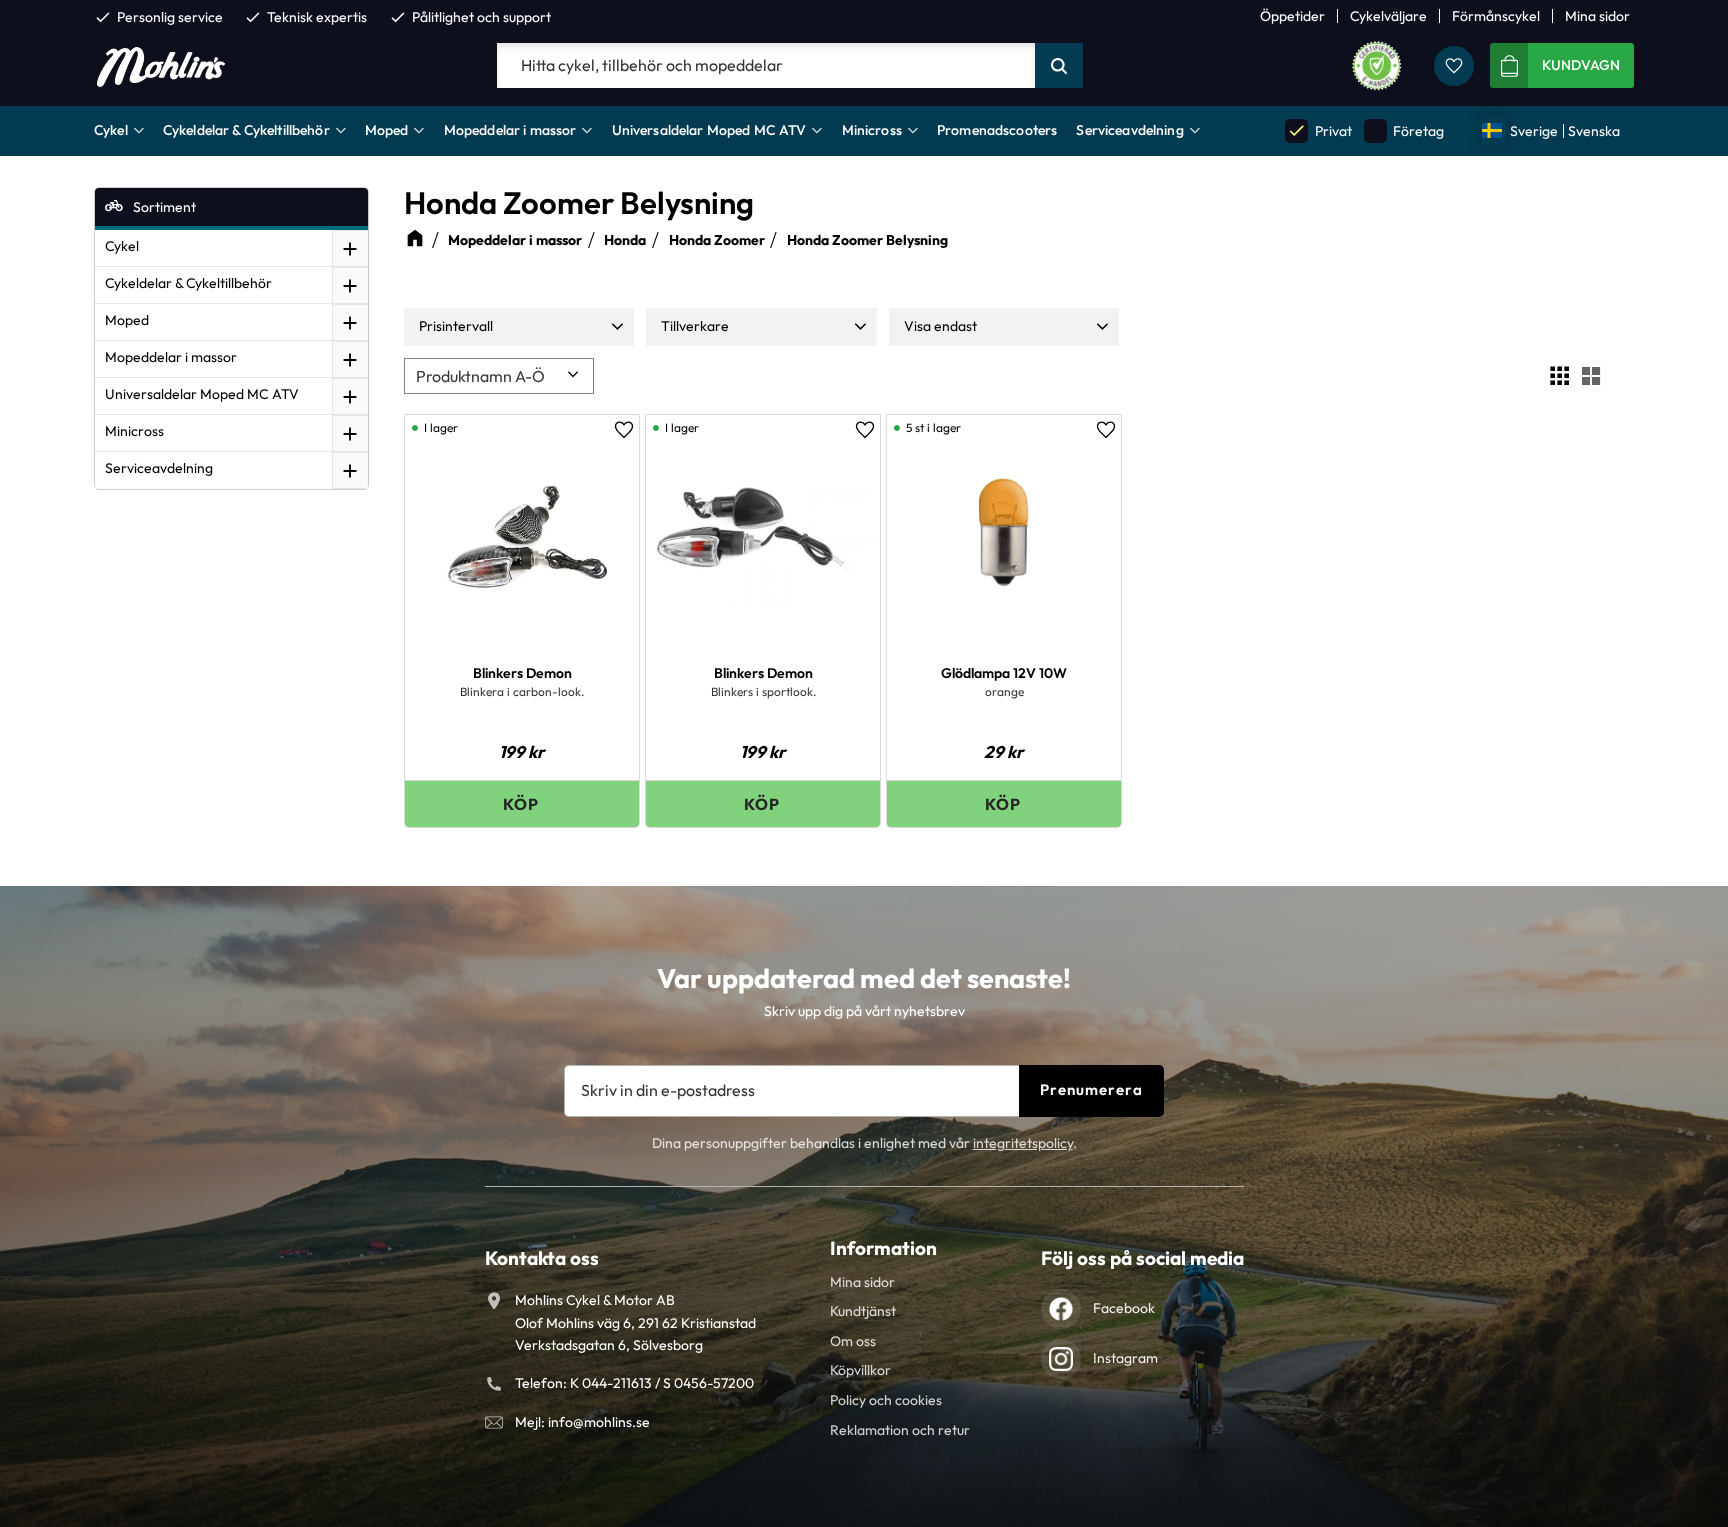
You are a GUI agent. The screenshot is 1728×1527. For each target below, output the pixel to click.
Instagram (1125, 1358)
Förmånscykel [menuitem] (1496, 16)
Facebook (1124, 1308)
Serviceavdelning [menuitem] (1129, 130)
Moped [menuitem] (387, 130)
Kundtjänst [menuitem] (863, 1311)
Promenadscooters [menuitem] (997, 130)
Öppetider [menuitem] (1292, 16)
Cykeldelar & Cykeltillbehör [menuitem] (246, 130)
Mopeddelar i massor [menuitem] (510, 130)
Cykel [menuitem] (111, 130)
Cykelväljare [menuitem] (1388, 16)
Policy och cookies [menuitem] (886, 1400)
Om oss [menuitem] (853, 1341)
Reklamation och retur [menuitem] (900, 1430)
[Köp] (522, 803)
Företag (1405, 130)
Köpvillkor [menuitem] (860, 1370)
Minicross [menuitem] (872, 130)
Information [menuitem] (883, 1248)
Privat (1319, 130)
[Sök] (1059, 66)
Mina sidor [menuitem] (1597, 16)
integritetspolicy (1023, 1143)
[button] (1454, 66)
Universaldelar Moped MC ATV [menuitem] (709, 130)
